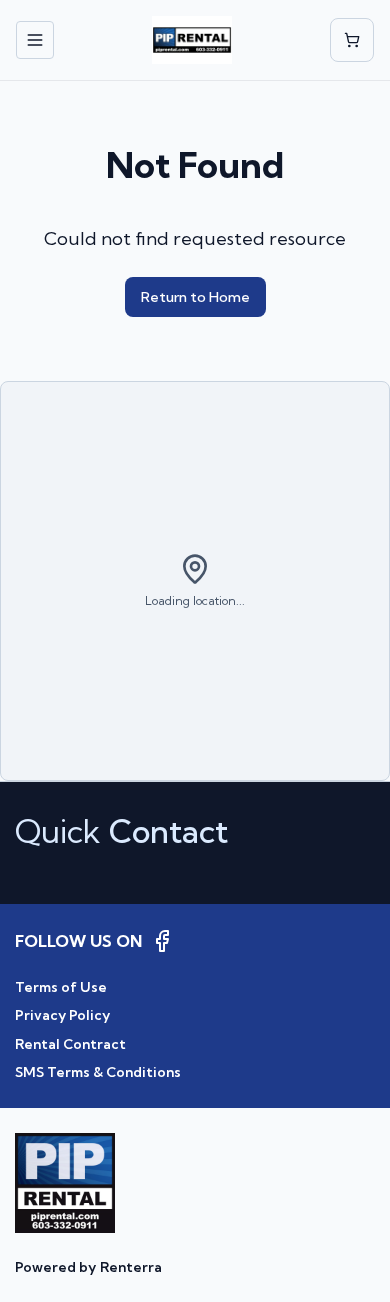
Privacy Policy (62, 1015)
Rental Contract (70, 1044)
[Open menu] (35, 40)
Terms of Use (61, 987)
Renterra (131, 1267)
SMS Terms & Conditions (98, 1072)
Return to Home (195, 297)
